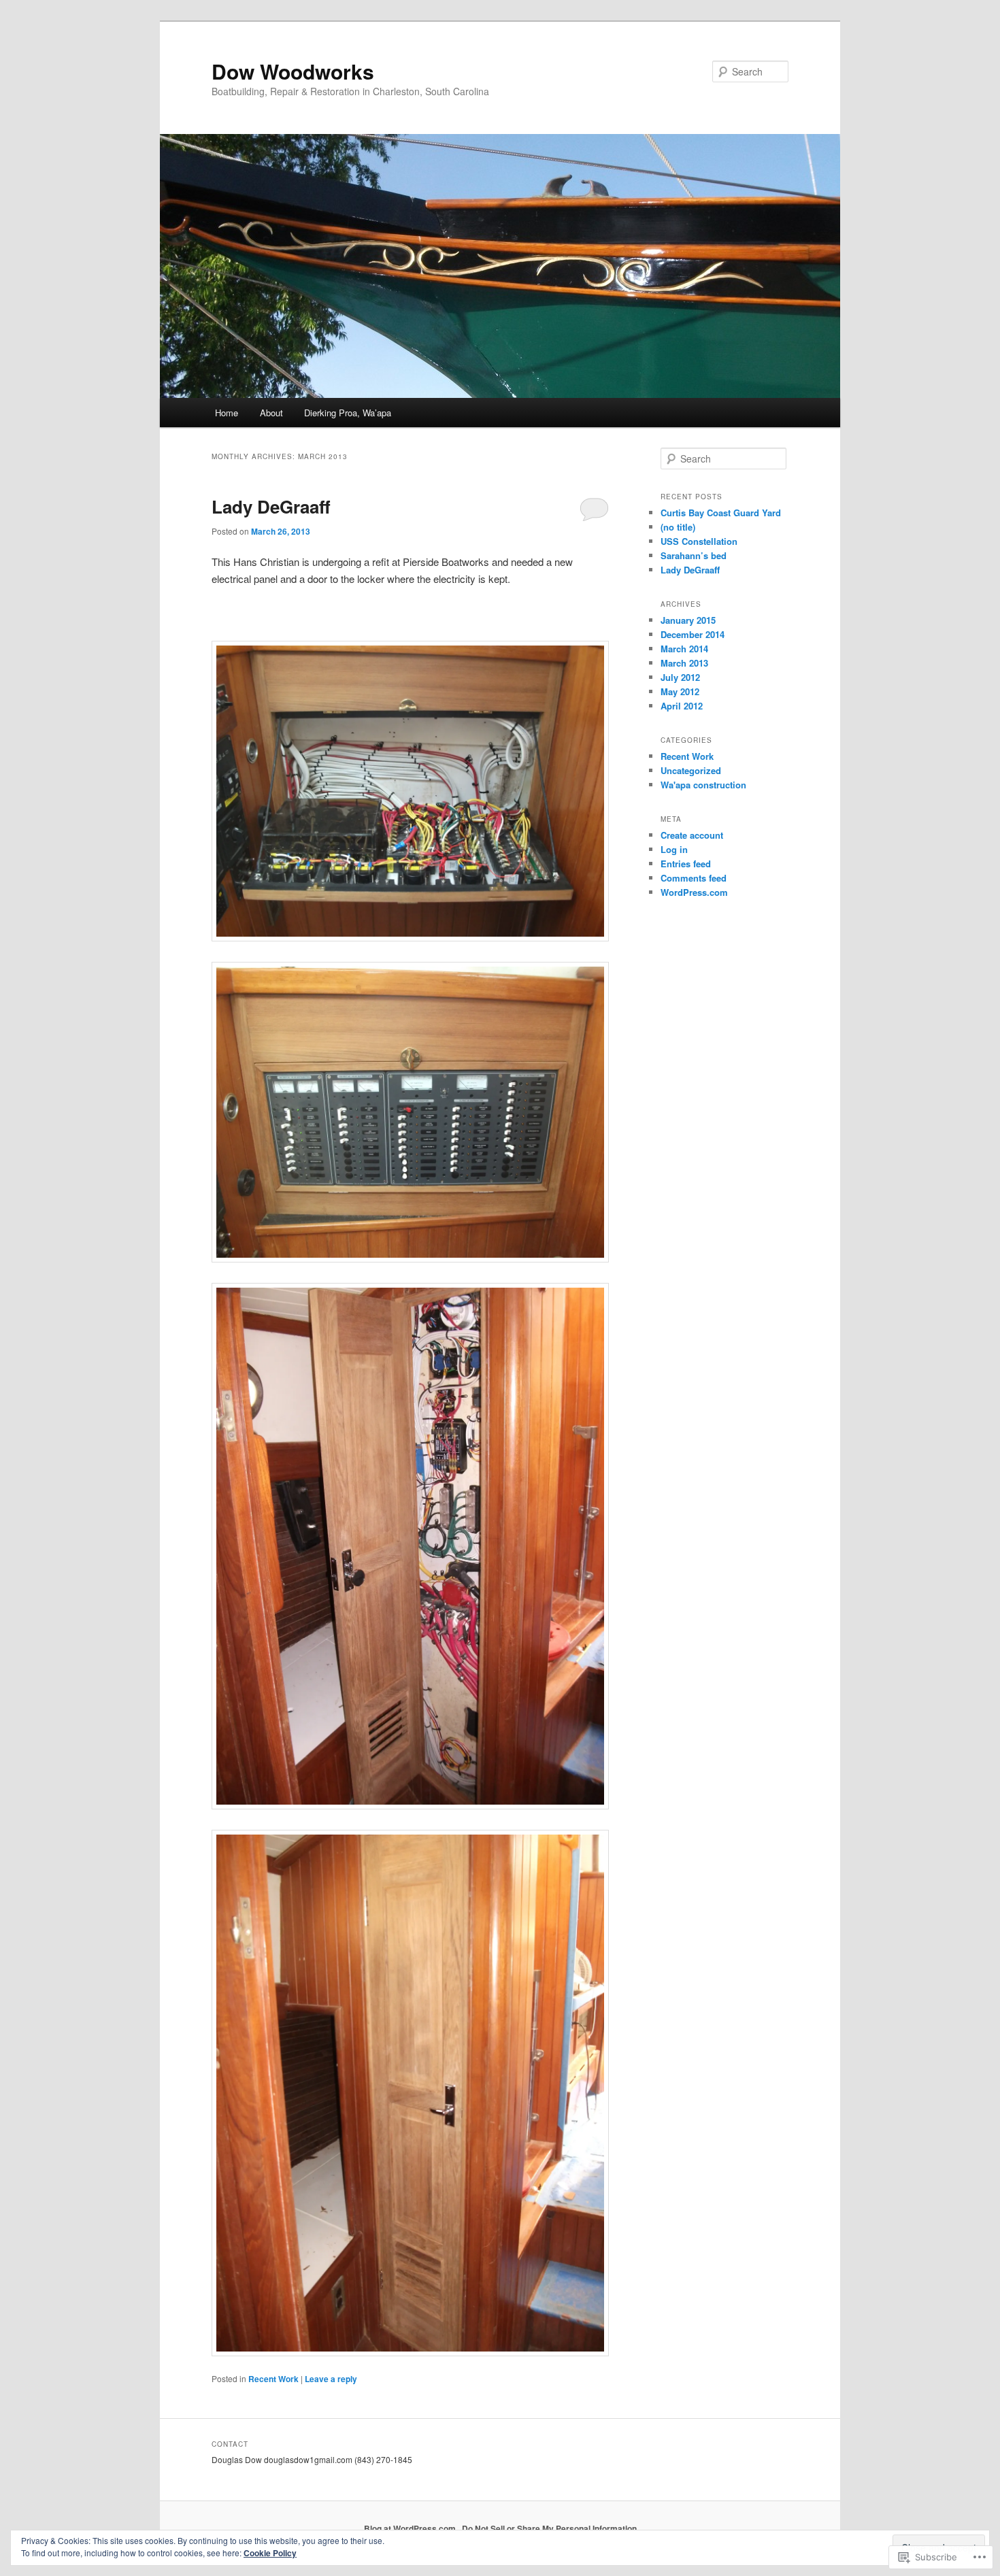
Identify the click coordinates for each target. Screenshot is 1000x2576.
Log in (674, 849)
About (271, 413)
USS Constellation (699, 541)
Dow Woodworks (293, 71)
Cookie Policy (270, 2553)
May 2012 (680, 691)
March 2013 (684, 663)
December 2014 (693, 634)
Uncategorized (691, 770)
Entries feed (686, 864)
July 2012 (680, 677)
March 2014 (684, 649)
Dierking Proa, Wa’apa (348, 413)
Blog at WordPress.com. (411, 2528)
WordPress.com (694, 892)
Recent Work (273, 2379)
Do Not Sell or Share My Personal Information (549, 2528)
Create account (692, 835)
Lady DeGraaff (271, 506)
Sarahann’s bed (694, 555)
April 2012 (682, 706)
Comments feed (694, 878)
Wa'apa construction (703, 785)
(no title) (678, 527)
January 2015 (688, 620)
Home (227, 413)
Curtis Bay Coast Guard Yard (721, 513)
